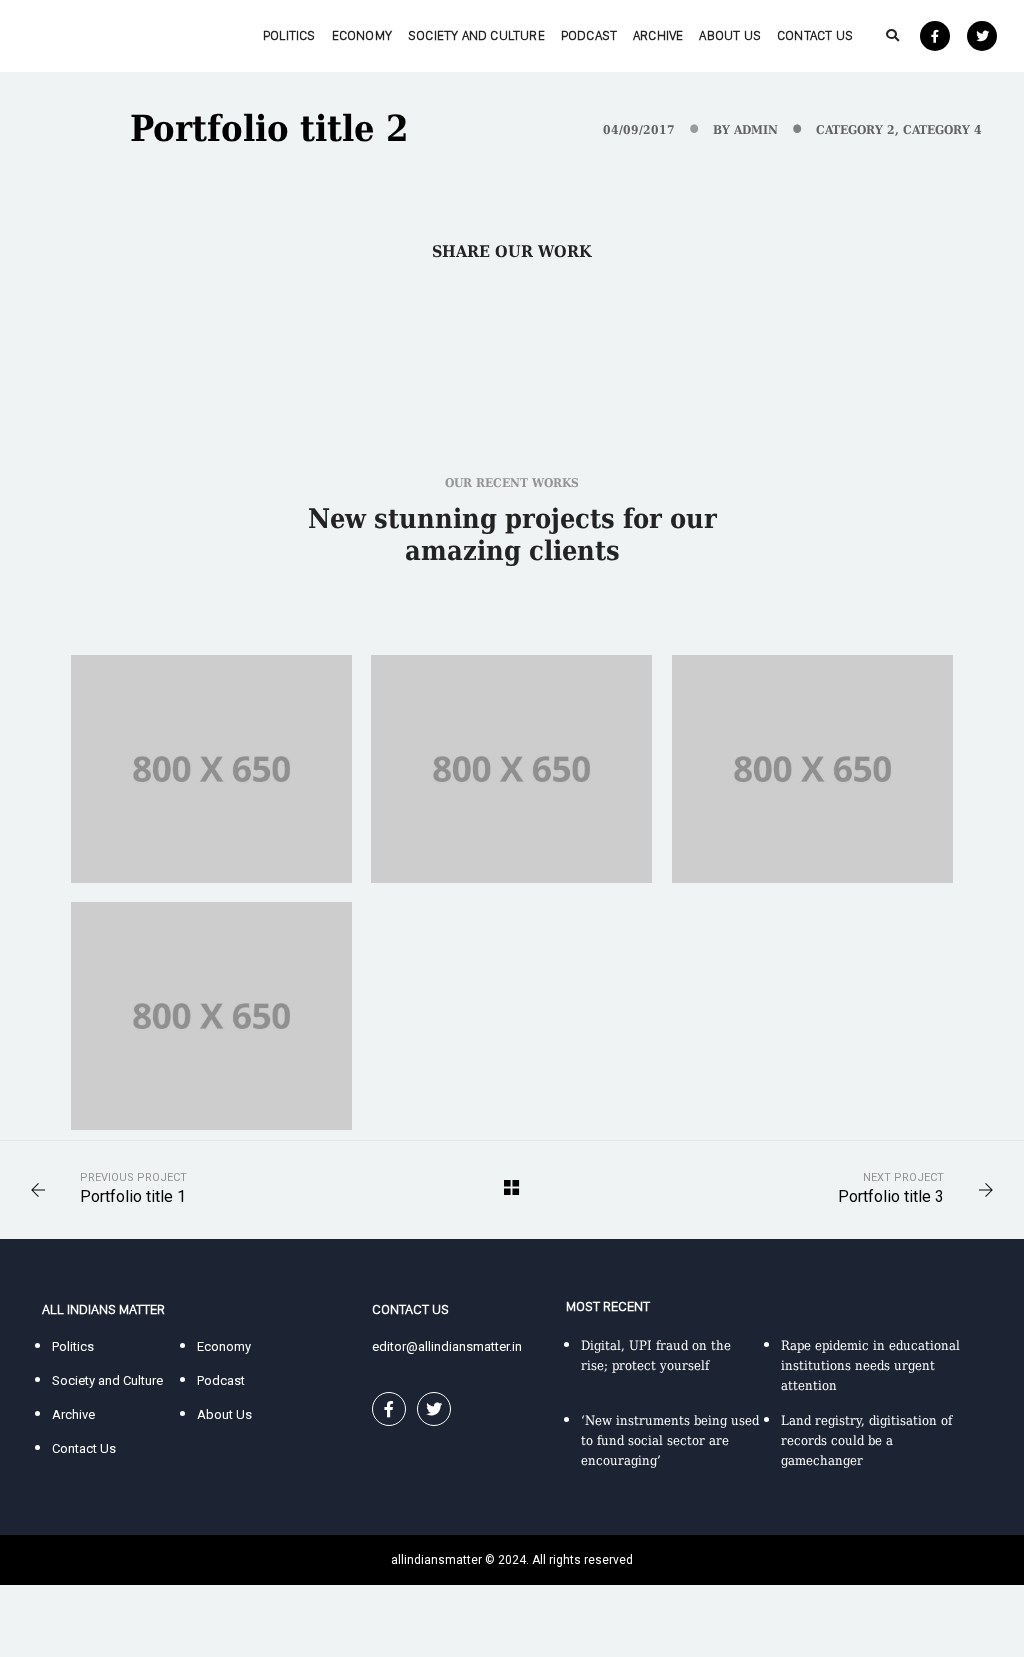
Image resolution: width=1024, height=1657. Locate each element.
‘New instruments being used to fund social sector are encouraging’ (670, 1440)
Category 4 (942, 130)
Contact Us (815, 35)
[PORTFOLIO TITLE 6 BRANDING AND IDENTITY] (812, 769)
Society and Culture (476, 35)
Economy (362, 35)
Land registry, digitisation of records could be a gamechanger (866, 1440)
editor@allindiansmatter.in (447, 1346)
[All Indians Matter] (88, 34)
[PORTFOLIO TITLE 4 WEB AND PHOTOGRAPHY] (211, 1016)
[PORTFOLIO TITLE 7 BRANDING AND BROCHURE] (511, 769)
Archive (658, 35)
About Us (730, 35)
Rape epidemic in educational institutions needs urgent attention (870, 1365)
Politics (289, 35)
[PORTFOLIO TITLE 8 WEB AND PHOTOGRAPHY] (211, 769)
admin (756, 130)
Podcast (589, 35)
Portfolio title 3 (891, 1196)
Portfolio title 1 (133, 1196)
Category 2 (855, 130)
